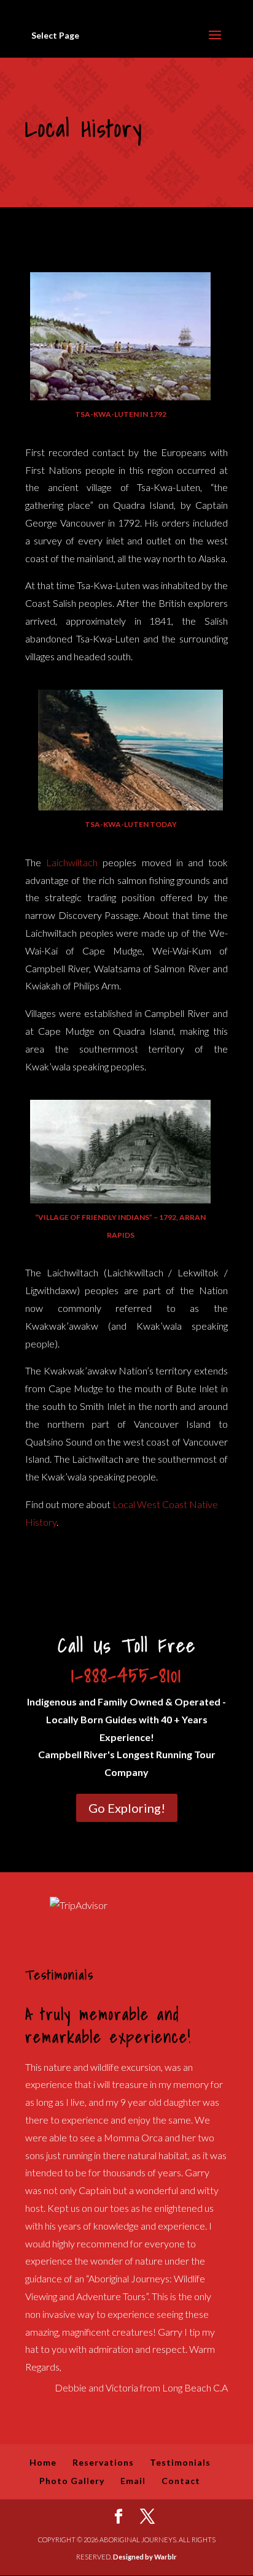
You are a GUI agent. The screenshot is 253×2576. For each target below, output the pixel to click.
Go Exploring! (127, 1808)
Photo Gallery (72, 2481)
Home (43, 2462)
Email (133, 2481)
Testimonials (180, 2462)
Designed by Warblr (145, 2557)
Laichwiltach (69, 862)
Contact (181, 2481)
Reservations (103, 2462)
